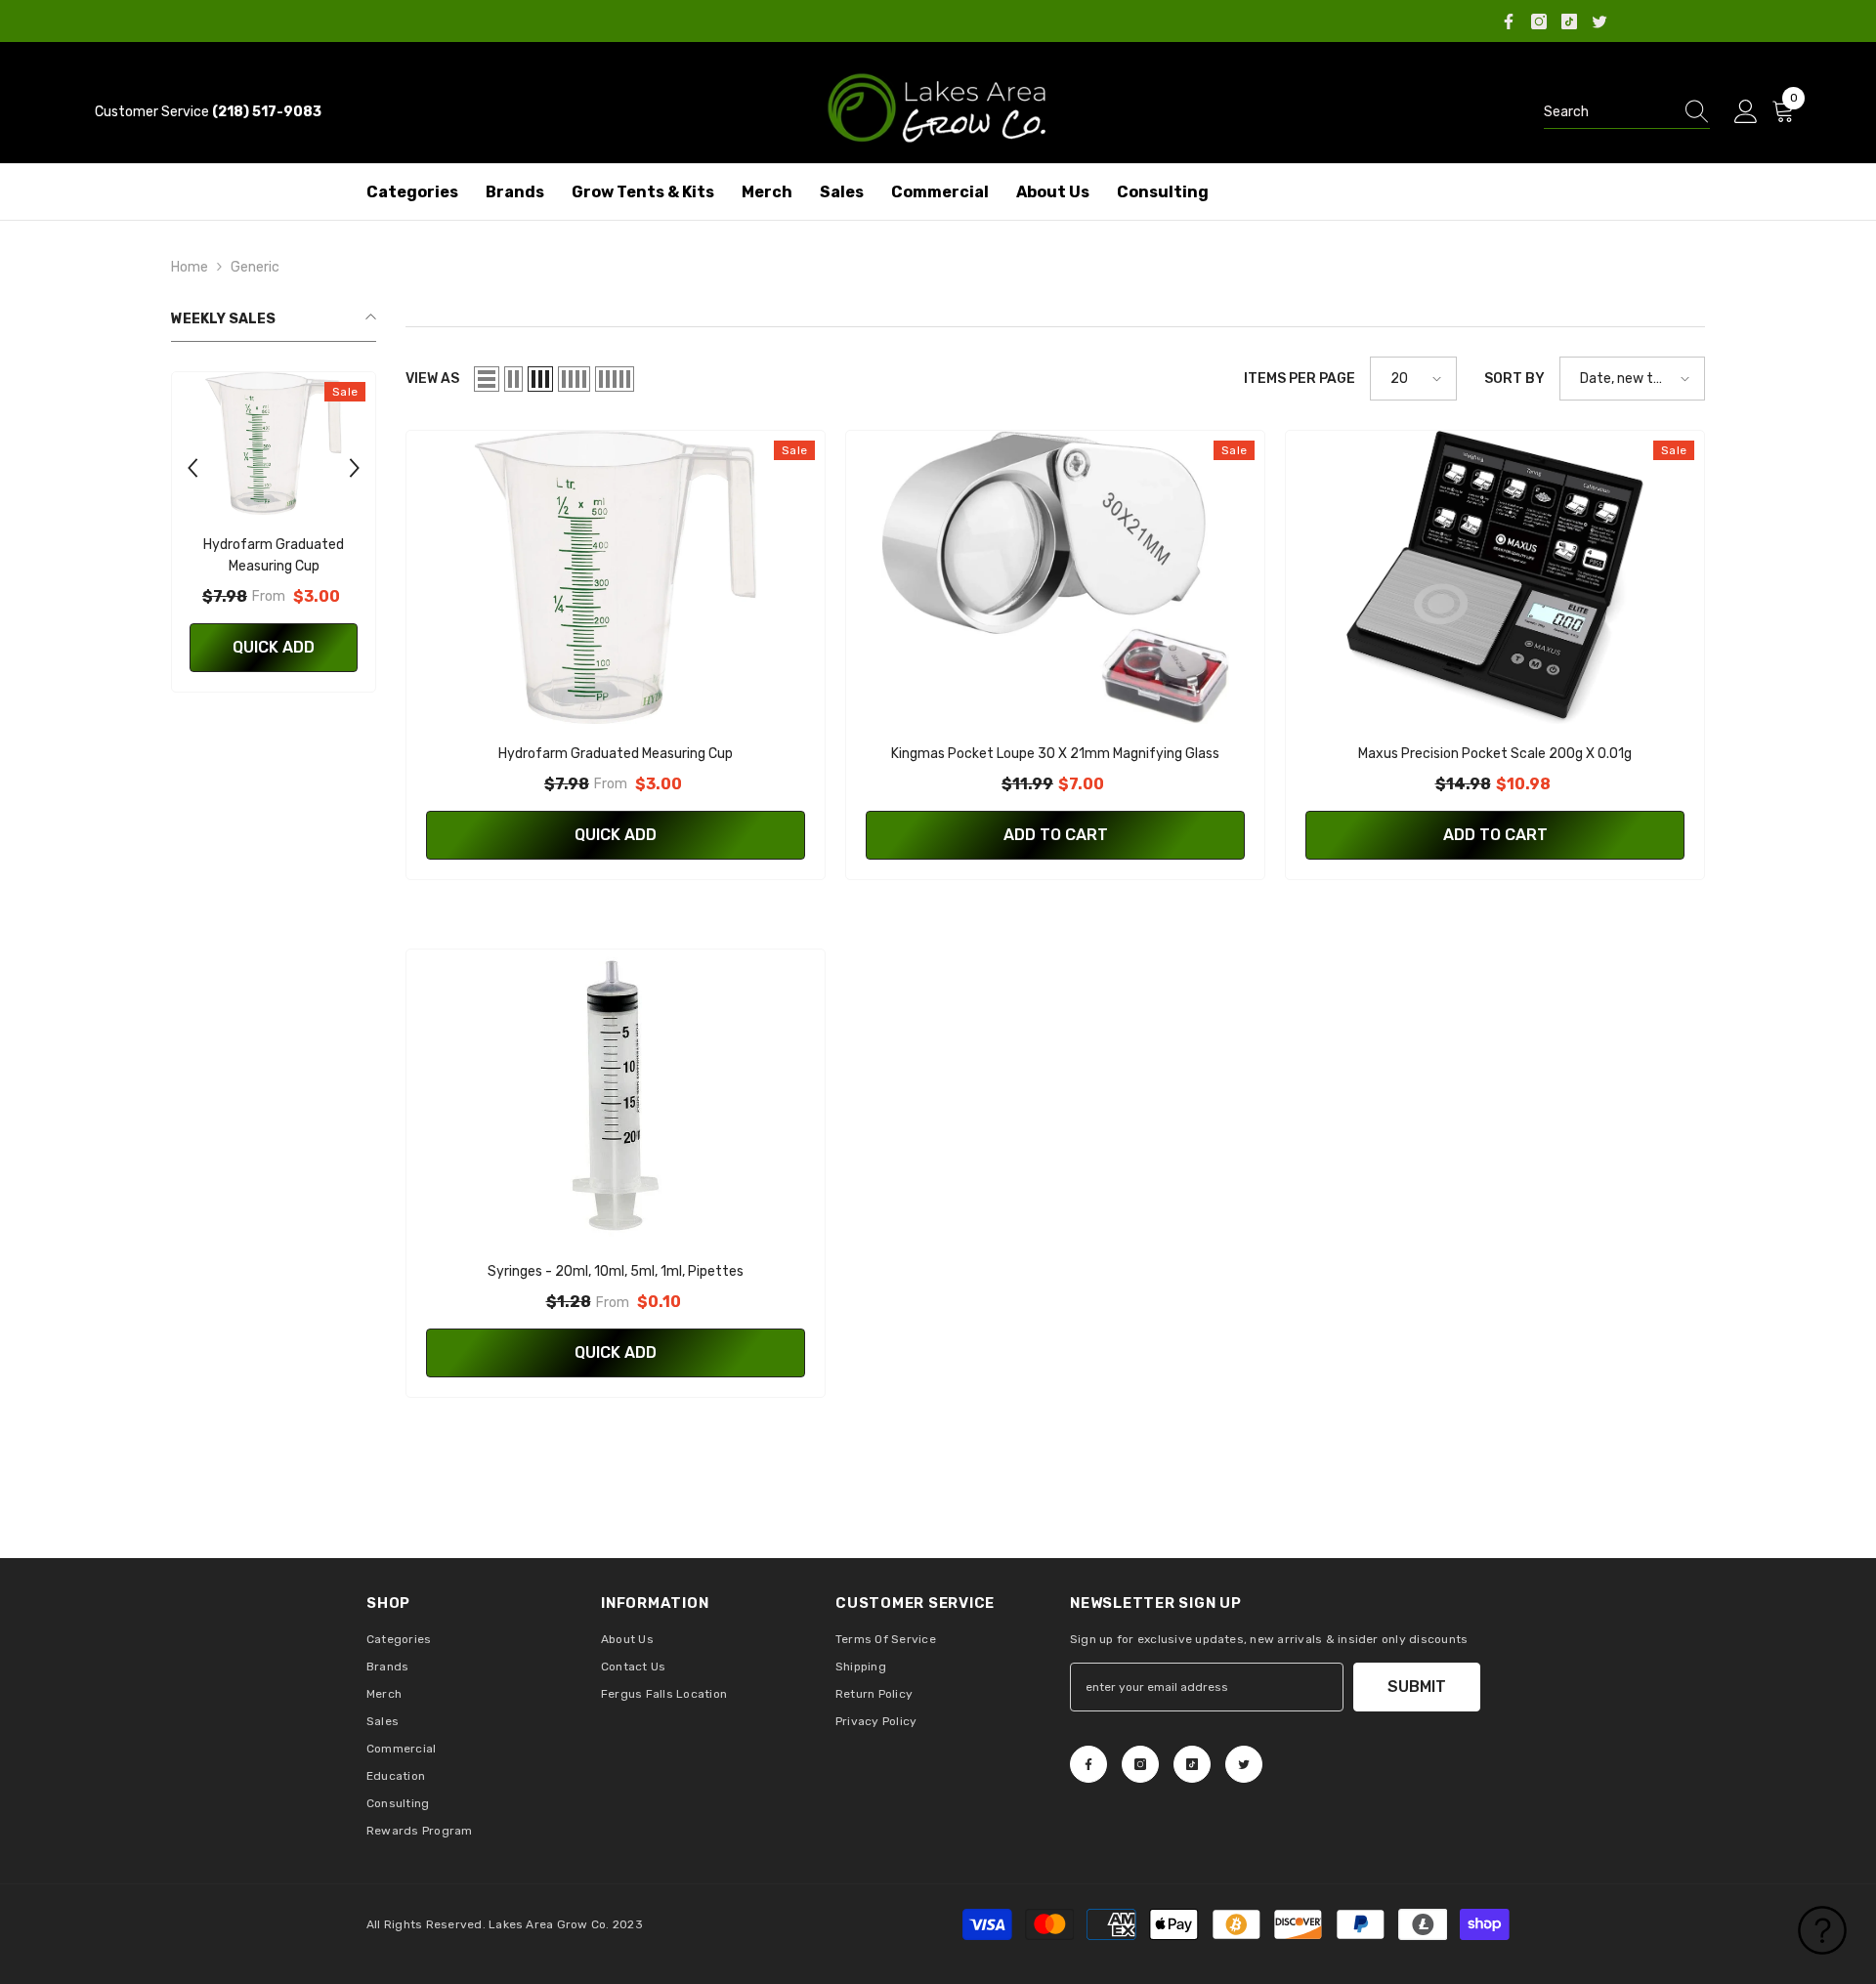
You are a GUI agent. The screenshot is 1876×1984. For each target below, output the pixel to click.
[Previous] (192, 468)
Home (190, 267)
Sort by (1514, 379)
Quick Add (274, 647)
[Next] (355, 468)
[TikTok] (1569, 21)
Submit (1417, 1687)
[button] (487, 379)
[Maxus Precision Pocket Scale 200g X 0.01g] (1495, 577)
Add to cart (1056, 835)
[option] (274, 537)
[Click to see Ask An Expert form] (1822, 1930)
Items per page (1300, 379)
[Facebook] (1509, 21)
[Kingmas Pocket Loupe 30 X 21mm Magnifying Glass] (1055, 577)
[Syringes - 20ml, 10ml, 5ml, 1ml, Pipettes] (616, 1096)
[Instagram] (1539, 21)
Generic (255, 267)
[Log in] (1746, 112)
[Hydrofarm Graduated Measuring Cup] (274, 443)
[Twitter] (1599, 21)
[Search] (1627, 113)
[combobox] (1608, 112)
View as (432, 379)
